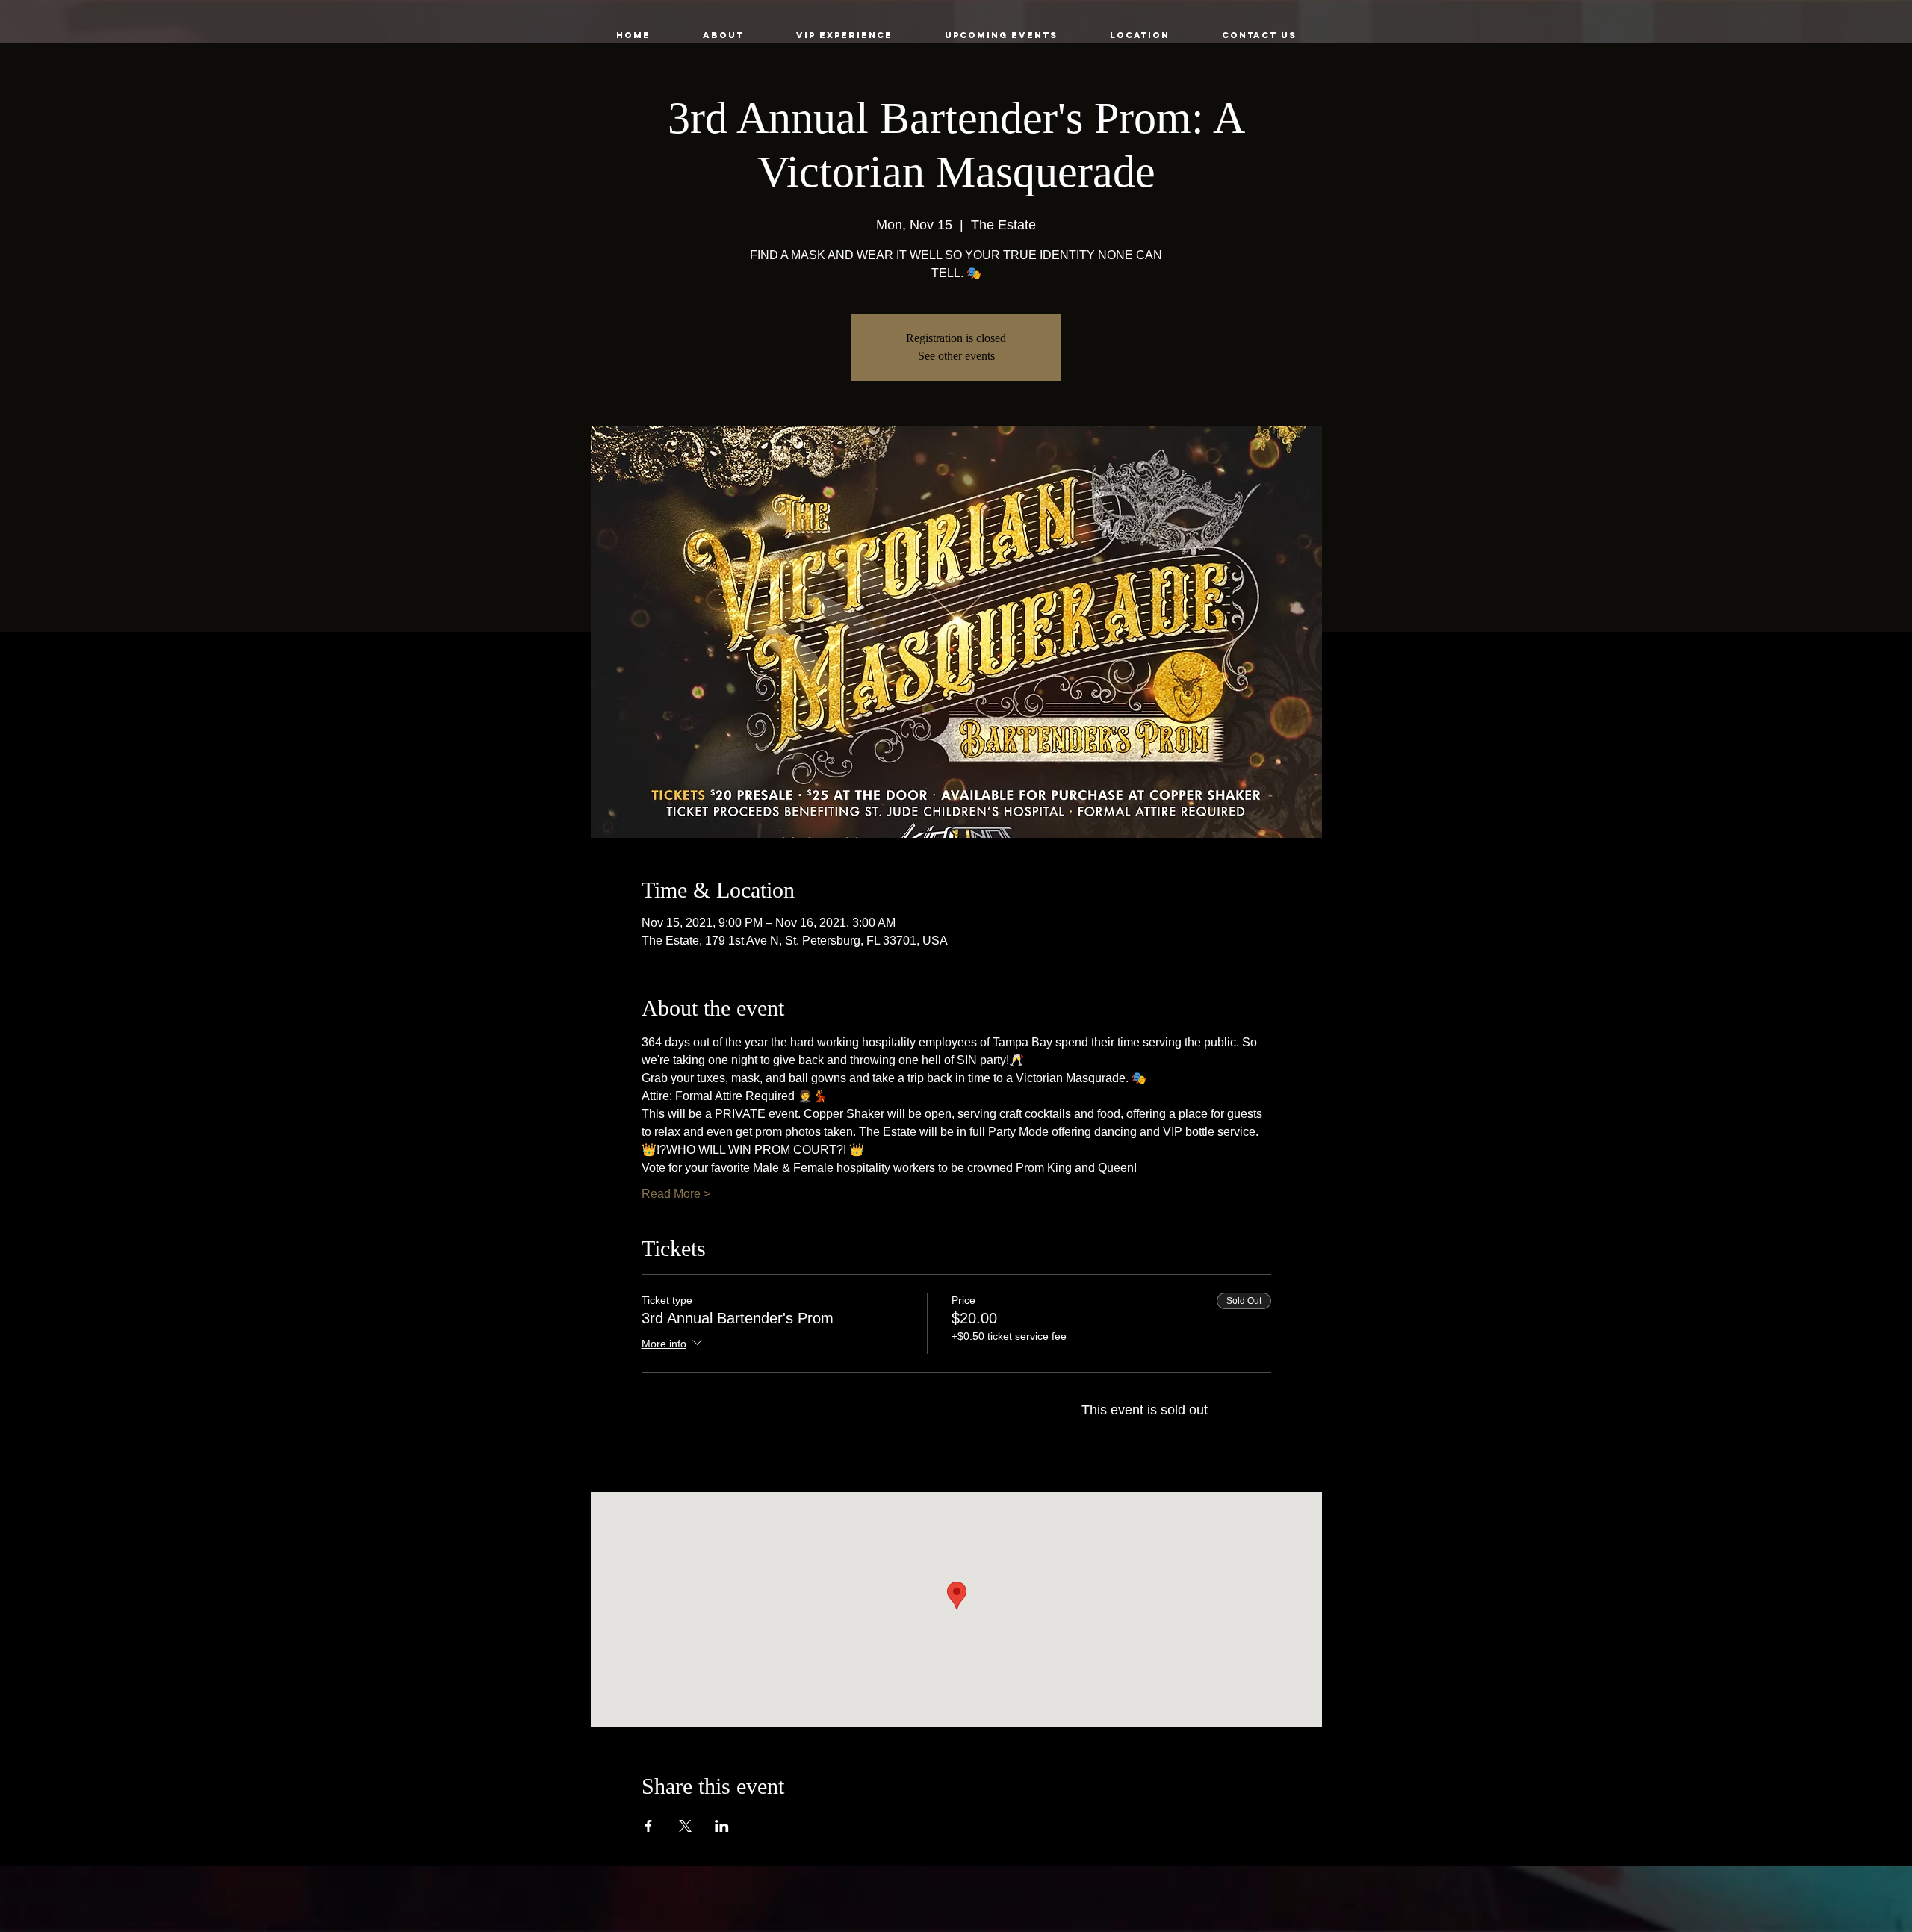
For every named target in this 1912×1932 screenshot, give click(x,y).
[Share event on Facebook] (649, 1826)
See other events (956, 356)
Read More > (676, 1194)
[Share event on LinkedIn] (722, 1826)
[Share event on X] (685, 1826)
